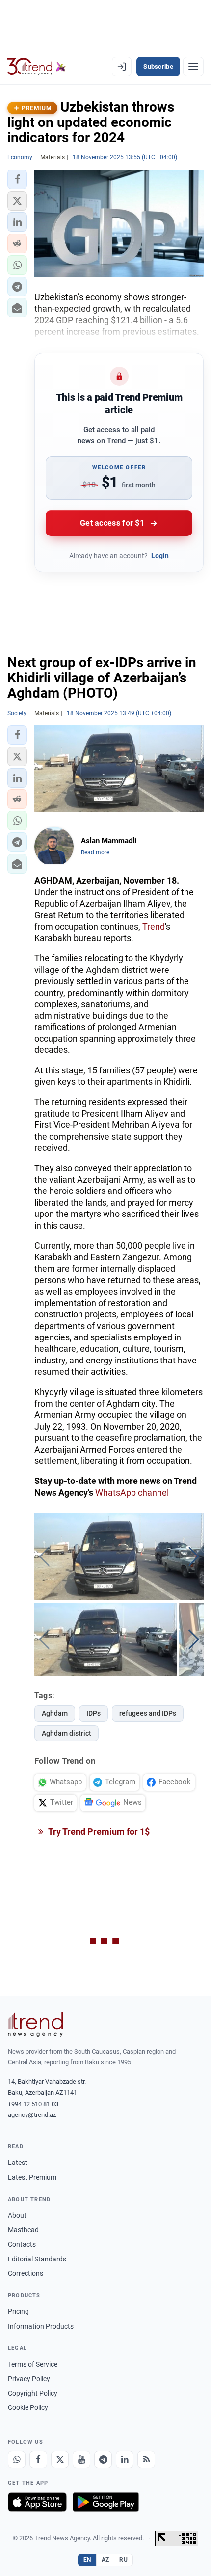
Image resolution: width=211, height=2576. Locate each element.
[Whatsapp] (17, 2459)
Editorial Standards (37, 2259)
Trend (154, 927)
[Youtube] (81, 2459)
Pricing (18, 2311)
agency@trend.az (32, 2115)
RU (123, 2560)
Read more (95, 852)
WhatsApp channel (132, 1493)
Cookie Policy (28, 2407)
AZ (105, 2560)
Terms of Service (33, 2364)
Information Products (41, 2326)
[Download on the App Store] (37, 2502)
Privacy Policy (29, 2379)
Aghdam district (66, 1733)
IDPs (93, 1713)
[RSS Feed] (146, 2459)
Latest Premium (32, 2177)
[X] (60, 2459)
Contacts (22, 2244)
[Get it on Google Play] (106, 2502)
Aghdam (55, 1713)
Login (160, 556)
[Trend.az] (37, 67)
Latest (18, 2163)
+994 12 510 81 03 (33, 2104)
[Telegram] (103, 2459)
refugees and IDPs (148, 1713)
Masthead (23, 2230)
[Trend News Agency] (35, 2024)
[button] (17, 179)
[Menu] (193, 67)
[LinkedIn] (125, 2459)
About (17, 2215)
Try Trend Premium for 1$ (98, 1832)
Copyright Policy (33, 2393)
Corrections (26, 2273)
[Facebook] (38, 2459)
